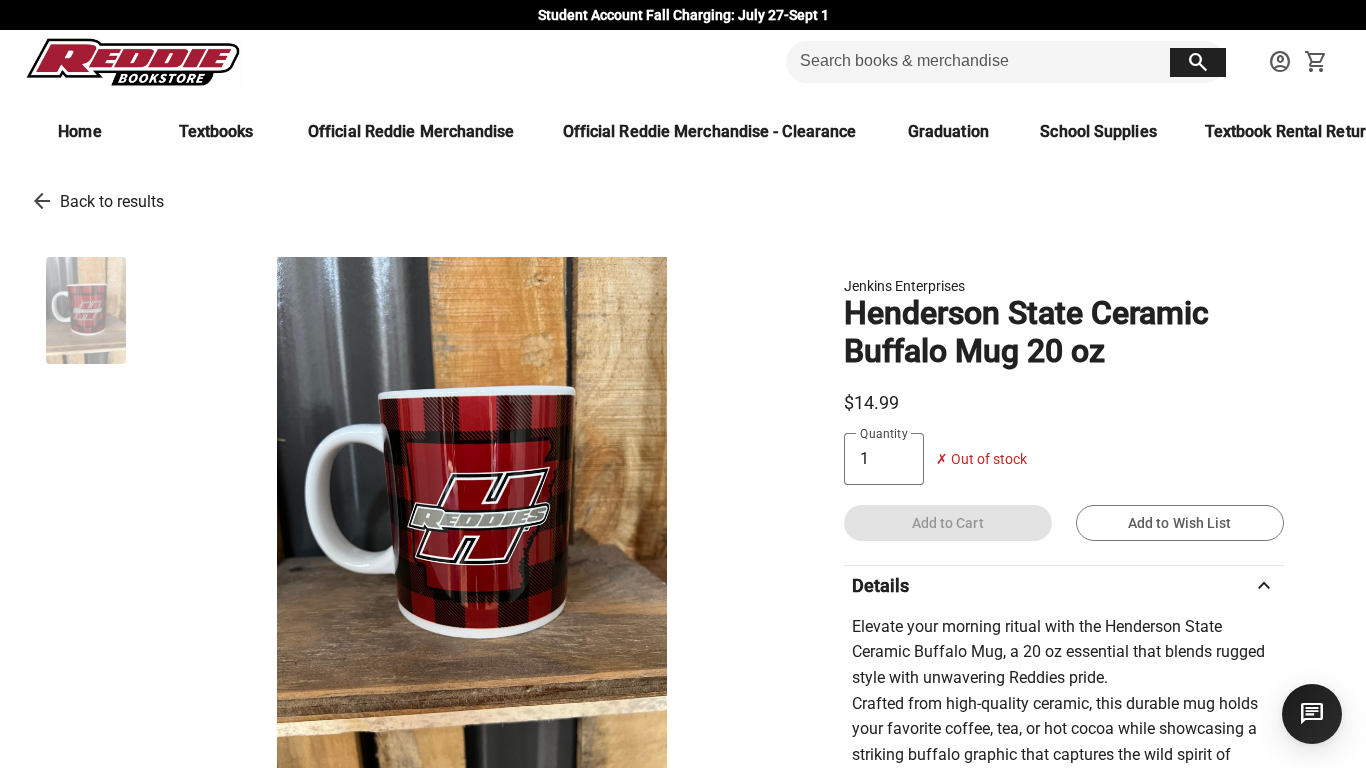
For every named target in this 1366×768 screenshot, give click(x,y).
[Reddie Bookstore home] (132, 62)
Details (1064, 586)
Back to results (112, 201)
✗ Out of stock (981, 459)
